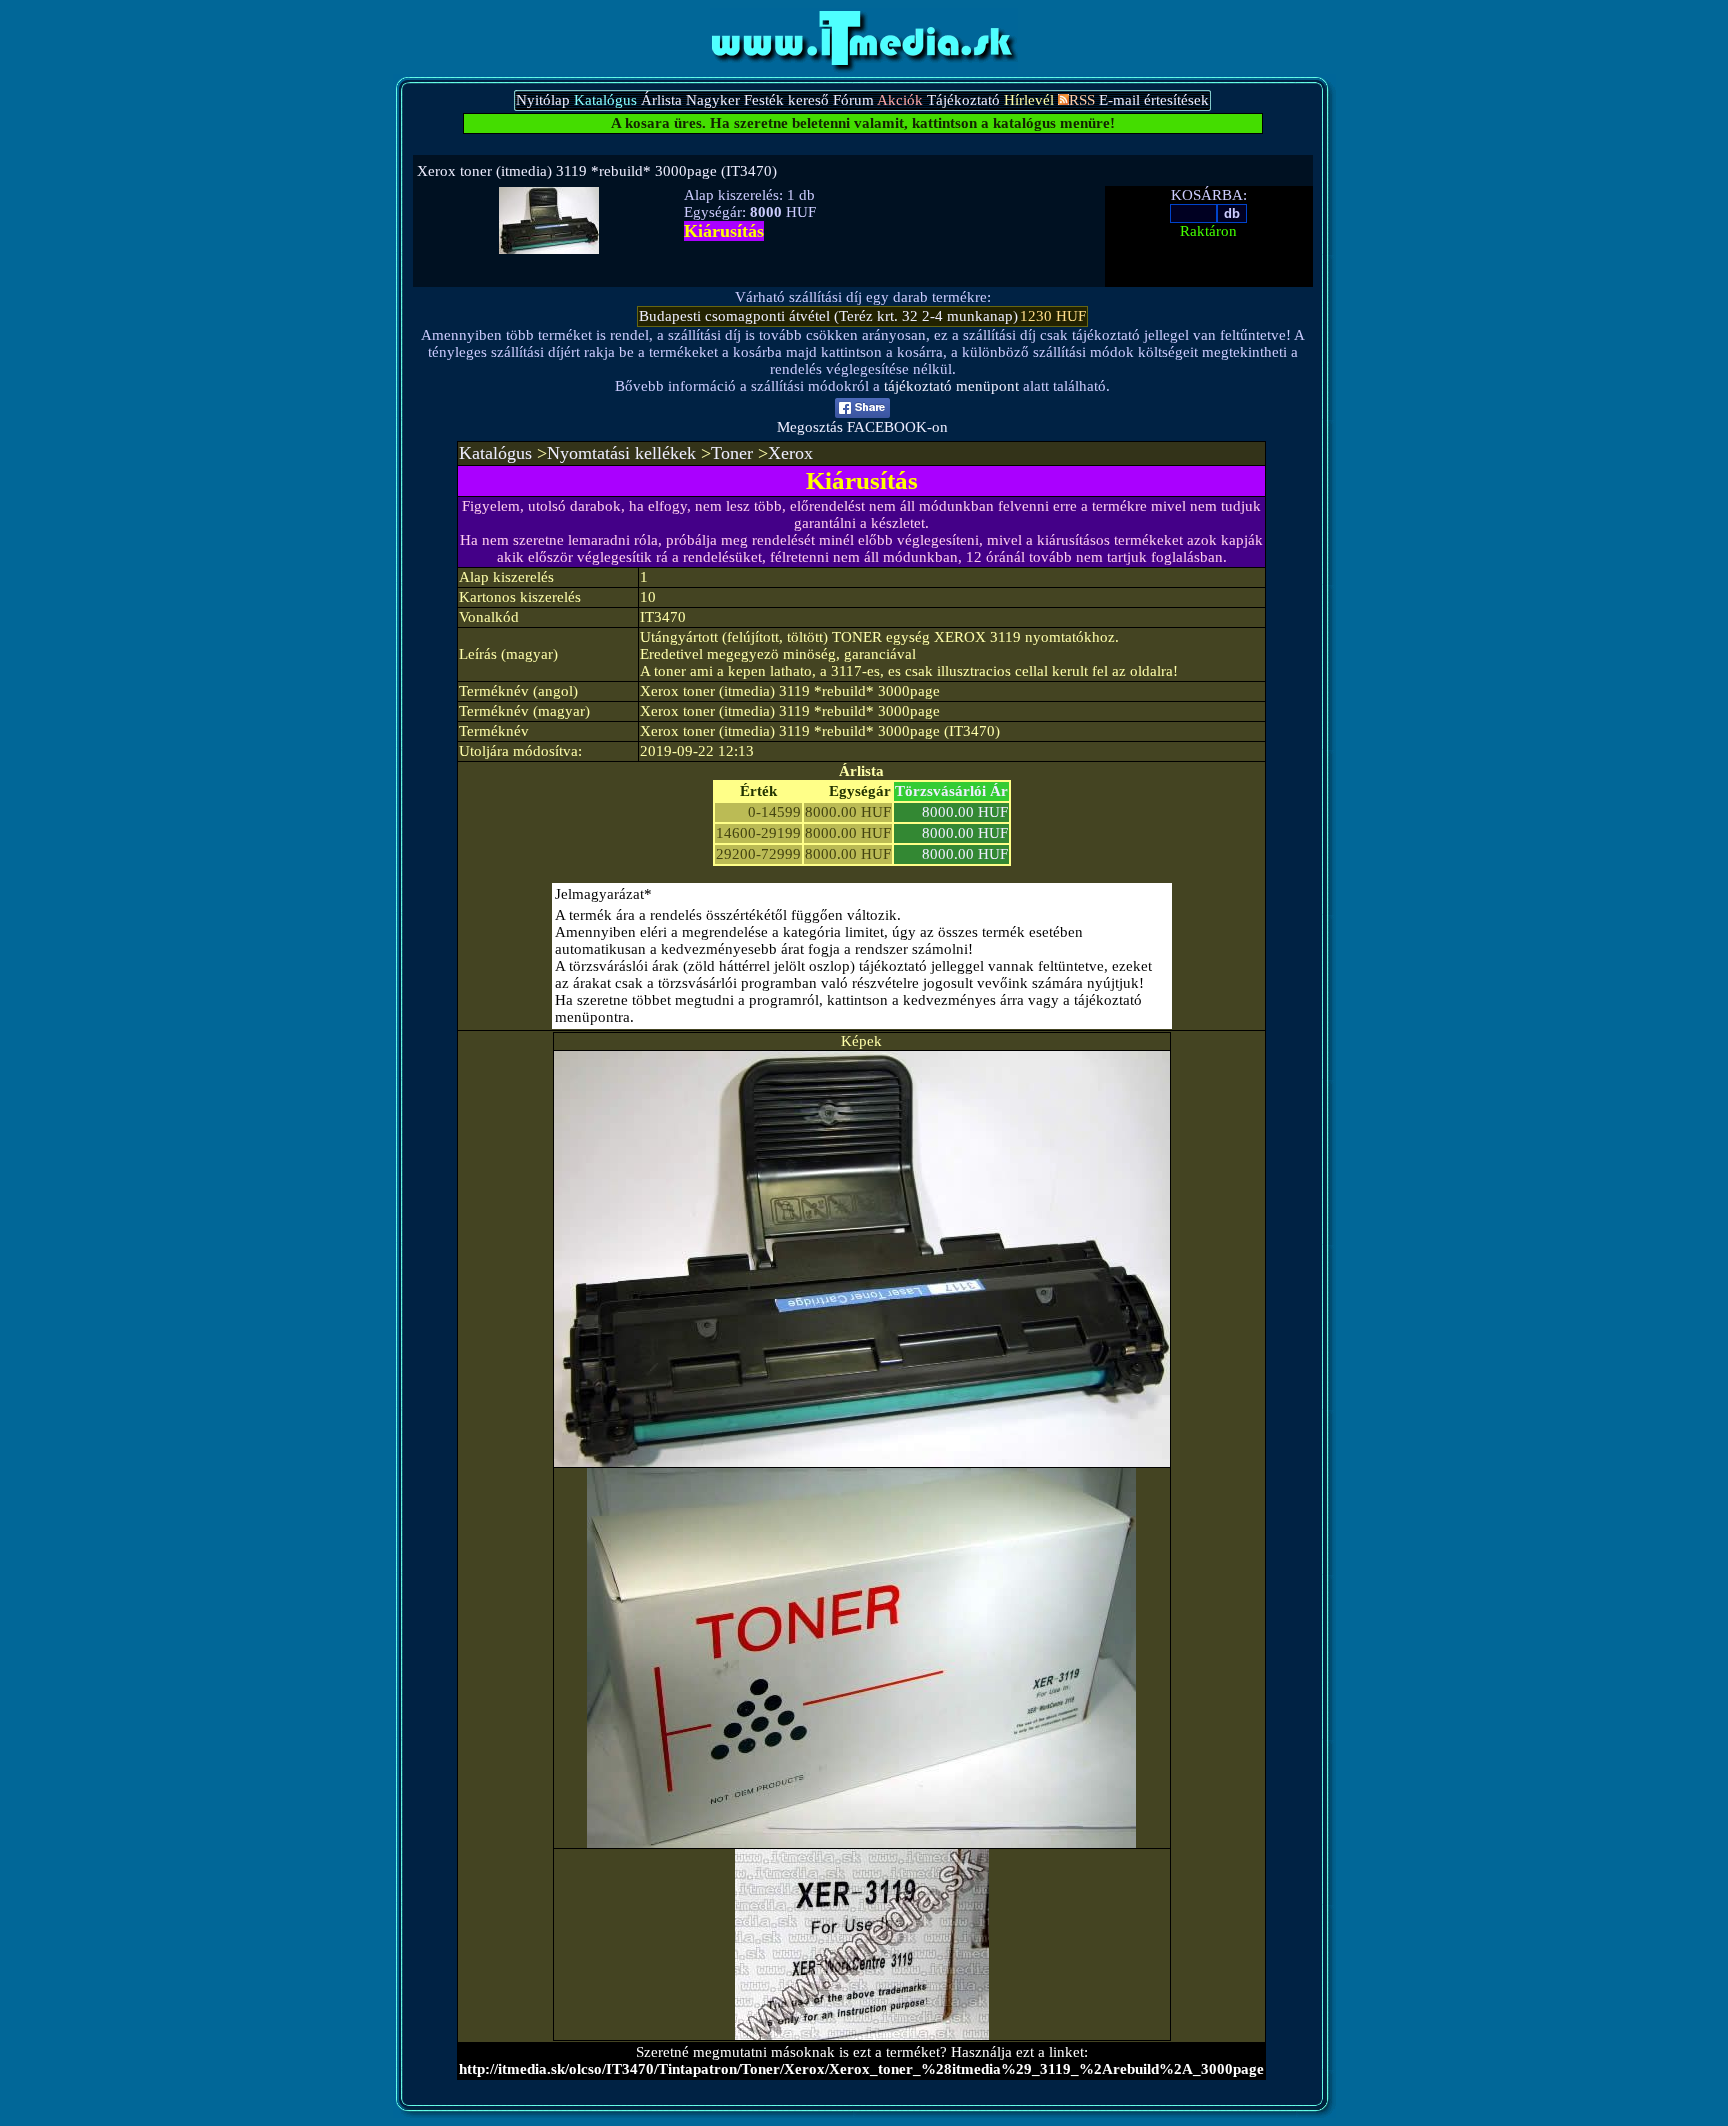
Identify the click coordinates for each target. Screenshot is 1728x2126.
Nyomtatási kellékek (621, 453)
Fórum (853, 100)
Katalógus (495, 453)
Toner (732, 453)
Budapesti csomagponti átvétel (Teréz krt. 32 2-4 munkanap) (828, 316)
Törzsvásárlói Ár (951, 791)
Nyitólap (543, 100)
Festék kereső (786, 100)
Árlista (661, 100)
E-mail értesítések (1154, 100)
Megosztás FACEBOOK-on (862, 427)
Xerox (790, 453)
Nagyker (713, 100)
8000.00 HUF (965, 812)
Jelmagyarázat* (603, 894)
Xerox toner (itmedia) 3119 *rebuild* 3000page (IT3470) (597, 171)
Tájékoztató (963, 100)
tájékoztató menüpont (951, 386)
